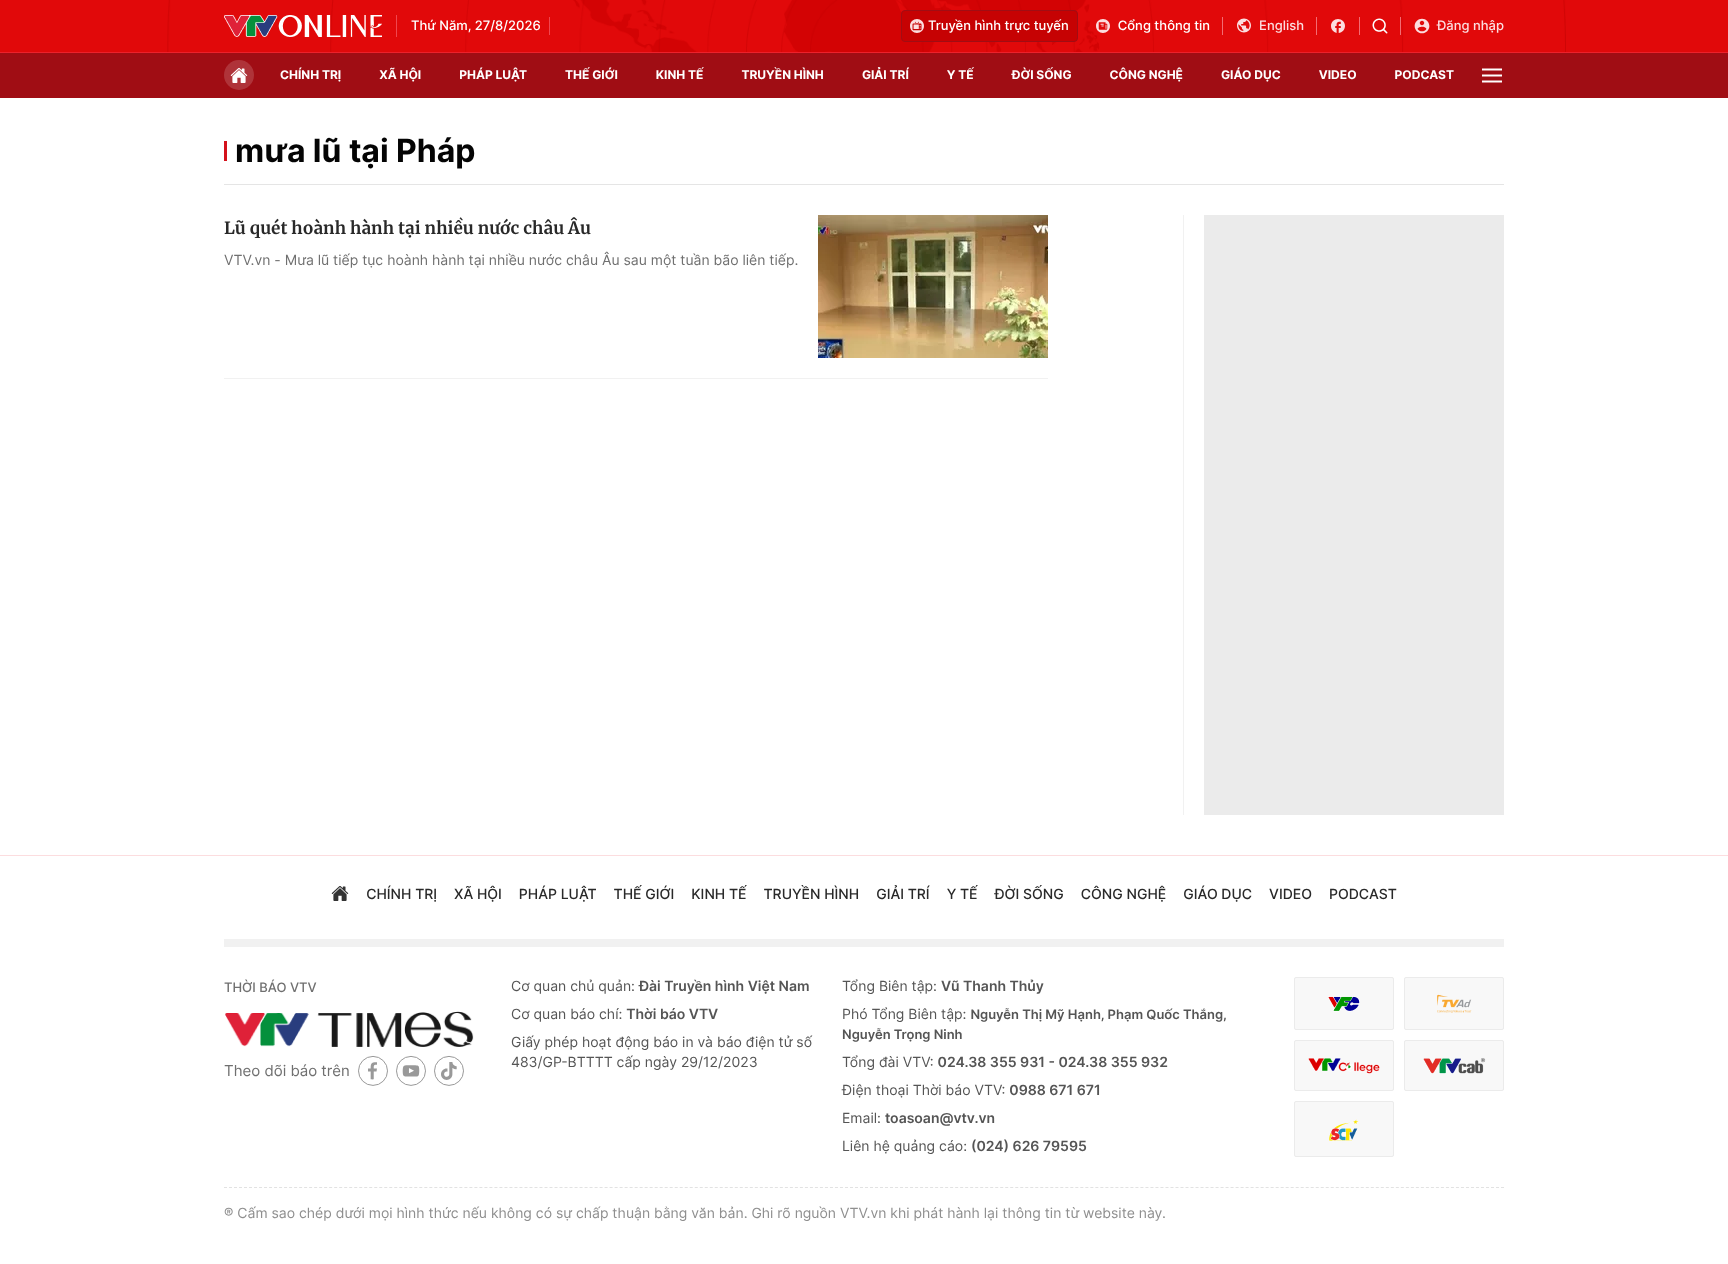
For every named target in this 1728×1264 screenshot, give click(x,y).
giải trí (885, 74)
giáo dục (1251, 74)
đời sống (1042, 74)
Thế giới (591, 74)
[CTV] (1344, 1065)
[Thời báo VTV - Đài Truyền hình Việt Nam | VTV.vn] (303, 26)
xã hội (400, 74)
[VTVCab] (1454, 1065)
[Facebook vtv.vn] (1344, 26)
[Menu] (1492, 75)
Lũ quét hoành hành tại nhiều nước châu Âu (407, 228)
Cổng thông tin (1164, 26)
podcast (1424, 74)
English (1281, 26)
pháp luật (493, 74)
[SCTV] (1344, 1129)
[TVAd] (1454, 1003)
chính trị (310, 74)
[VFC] (1344, 1003)
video (1338, 74)
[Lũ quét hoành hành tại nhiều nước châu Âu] (933, 287)
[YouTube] (411, 1070)
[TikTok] (449, 1070)
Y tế (960, 74)
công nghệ (1146, 74)
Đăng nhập (1470, 26)
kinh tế (680, 74)
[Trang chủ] (239, 75)
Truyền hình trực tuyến (998, 26)
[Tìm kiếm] (1386, 26)
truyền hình (782, 74)
